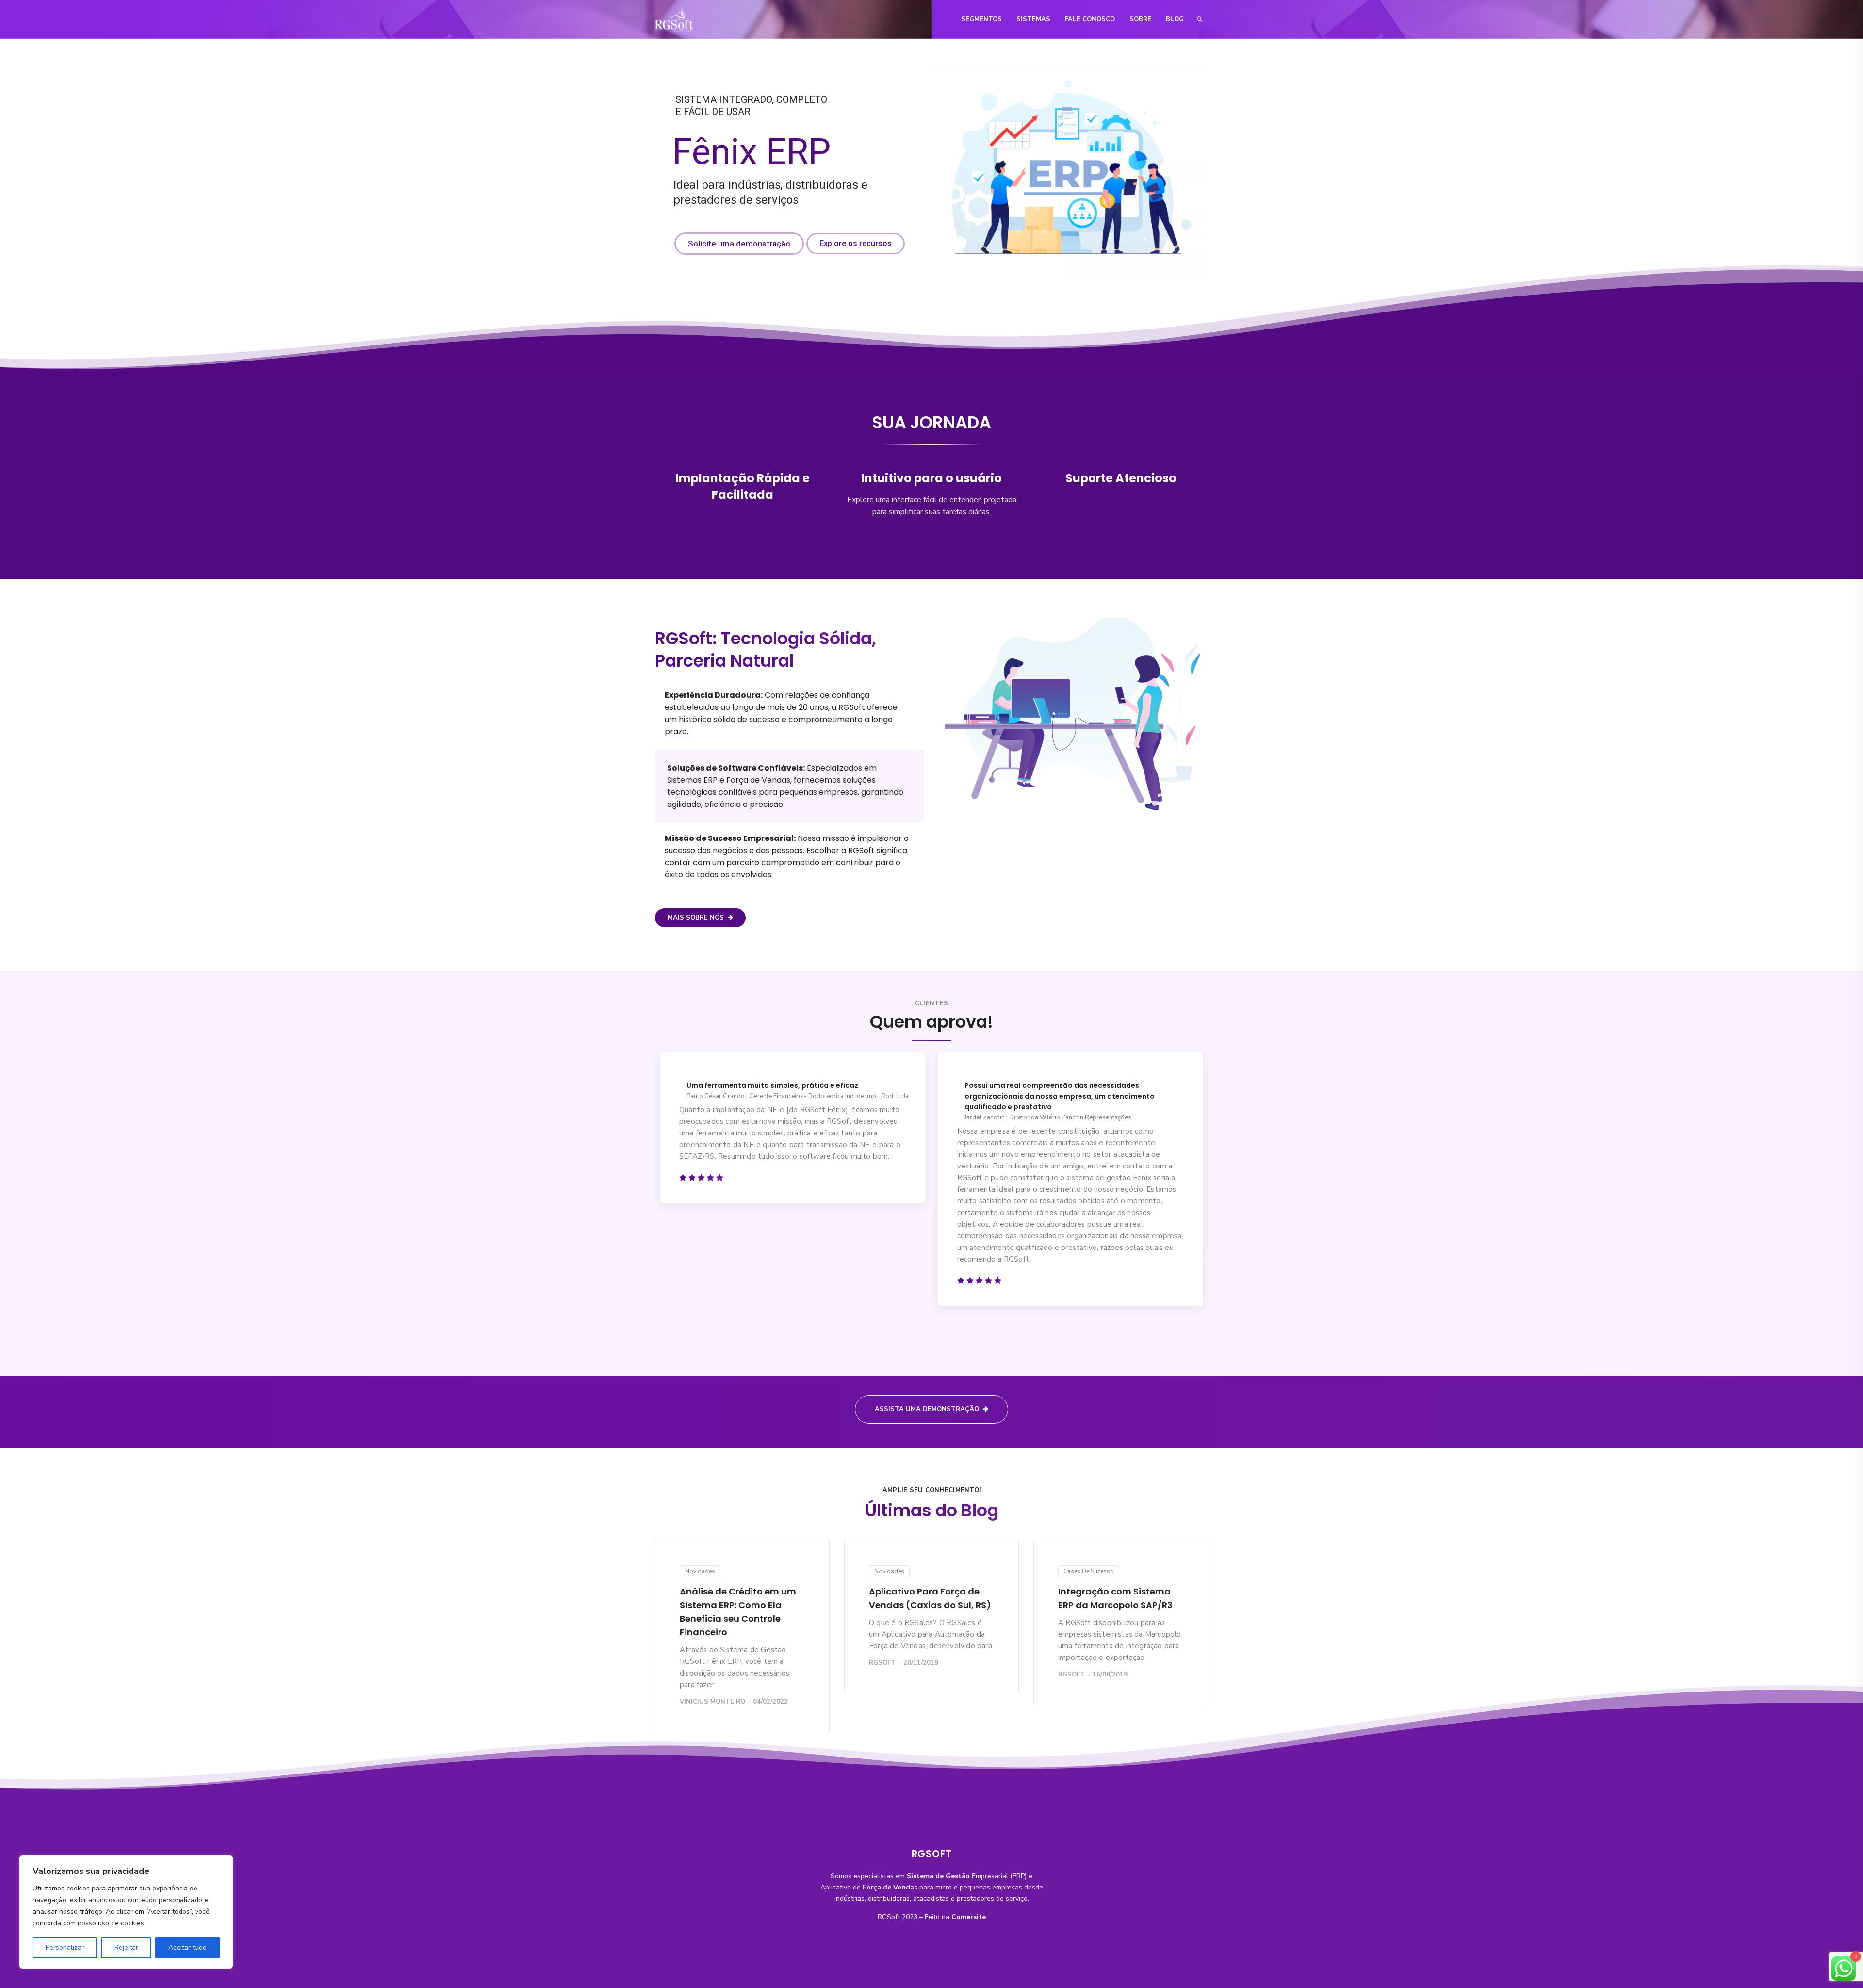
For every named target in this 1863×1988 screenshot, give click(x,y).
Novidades (700, 1571)
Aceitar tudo (188, 1947)
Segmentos (981, 19)
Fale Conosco (1090, 19)
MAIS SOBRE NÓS (696, 918)
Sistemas (1033, 19)
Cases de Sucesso (1089, 1571)
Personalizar (65, 1947)
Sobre (1140, 19)
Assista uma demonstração (927, 1409)
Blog (1175, 19)
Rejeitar (126, 1947)
